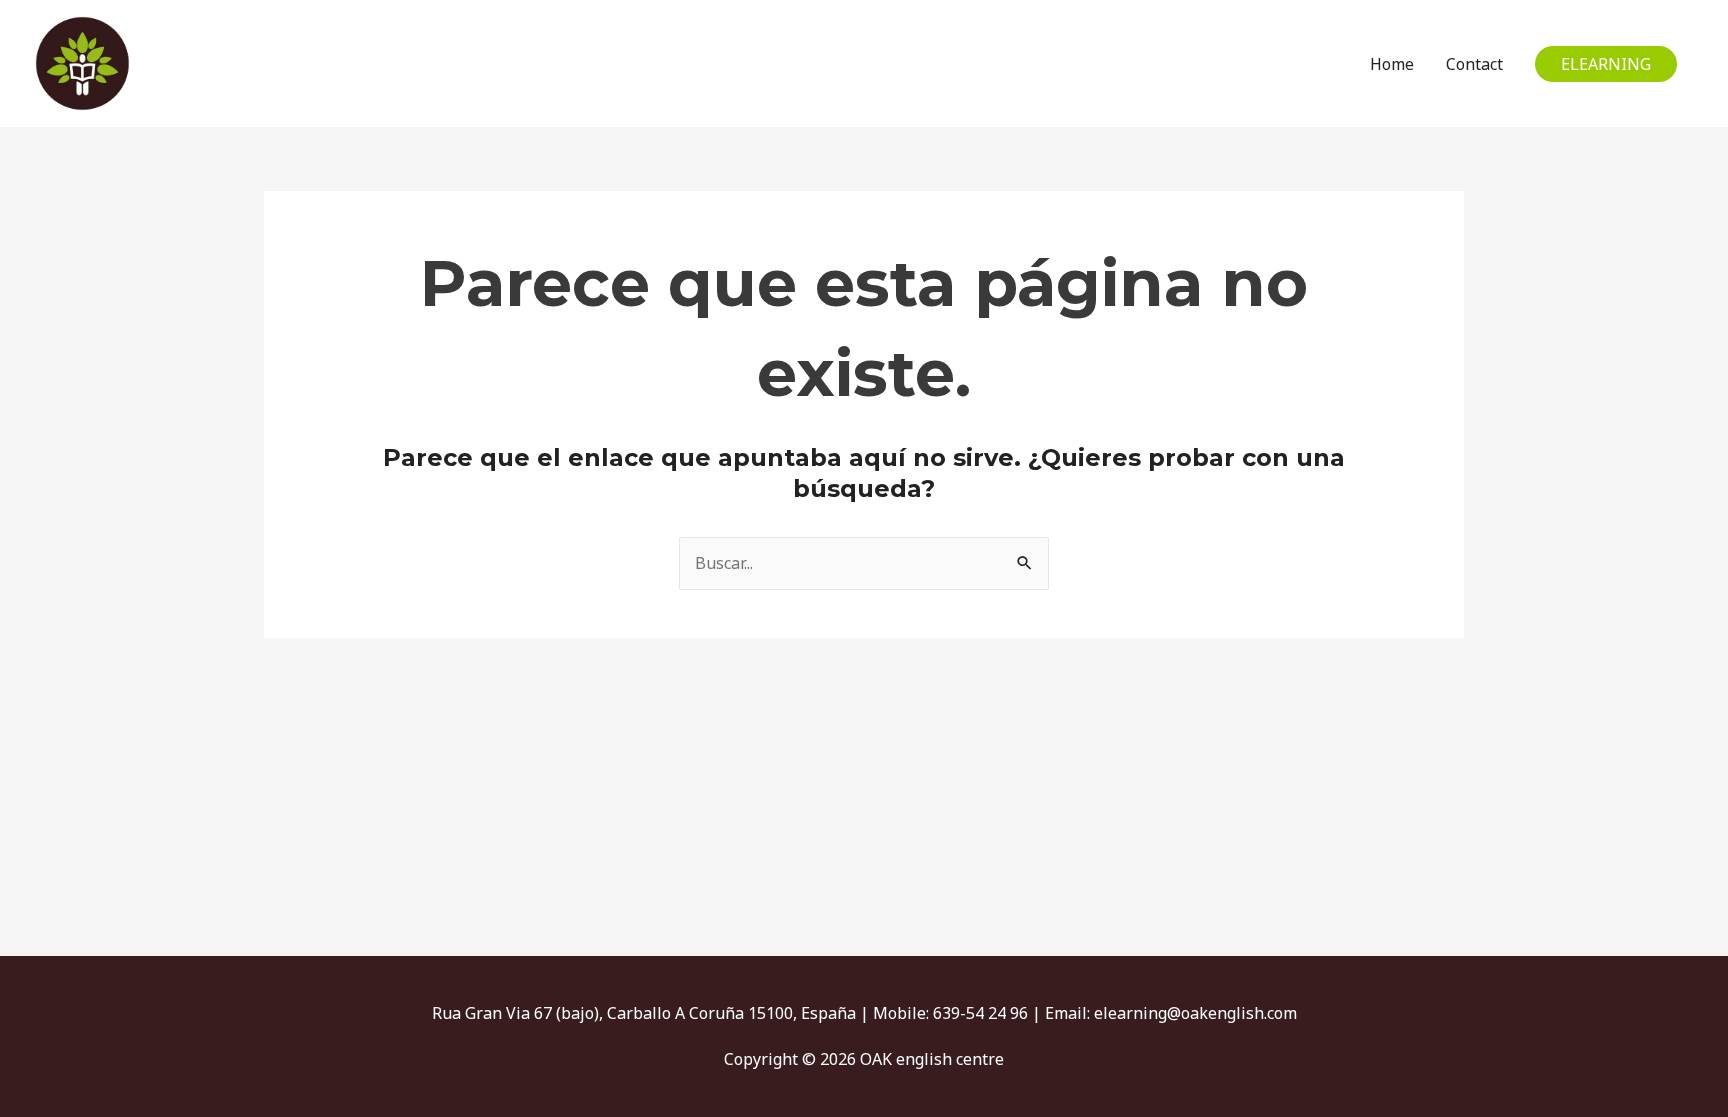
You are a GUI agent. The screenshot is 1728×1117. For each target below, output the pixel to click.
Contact (1474, 64)
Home (1392, 64)
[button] (1606, 64)
